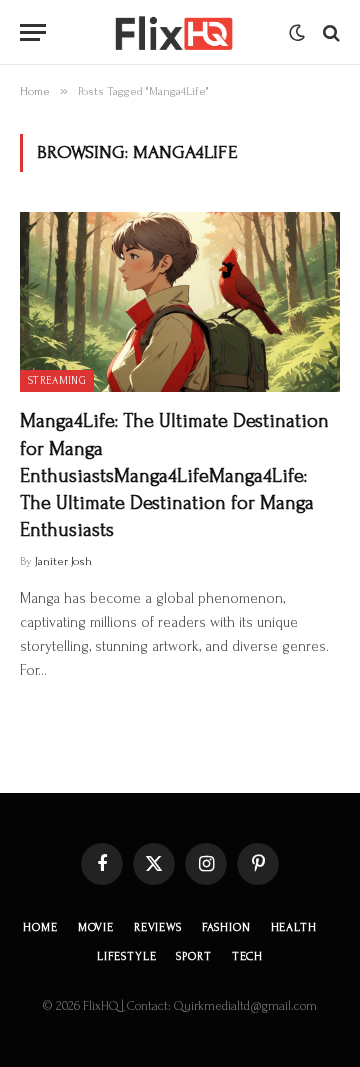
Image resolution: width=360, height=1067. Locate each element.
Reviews (158, 927)
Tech (247, 956)
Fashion (226, 927)
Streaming (57, 381)
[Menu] (33, 32)
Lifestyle (127, 956)
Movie (96, 927)
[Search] (329, 32)
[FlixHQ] (172, 32)
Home (40, 927)
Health (294, 927)
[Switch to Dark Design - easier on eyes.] (297, 33)
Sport (193, 956)
